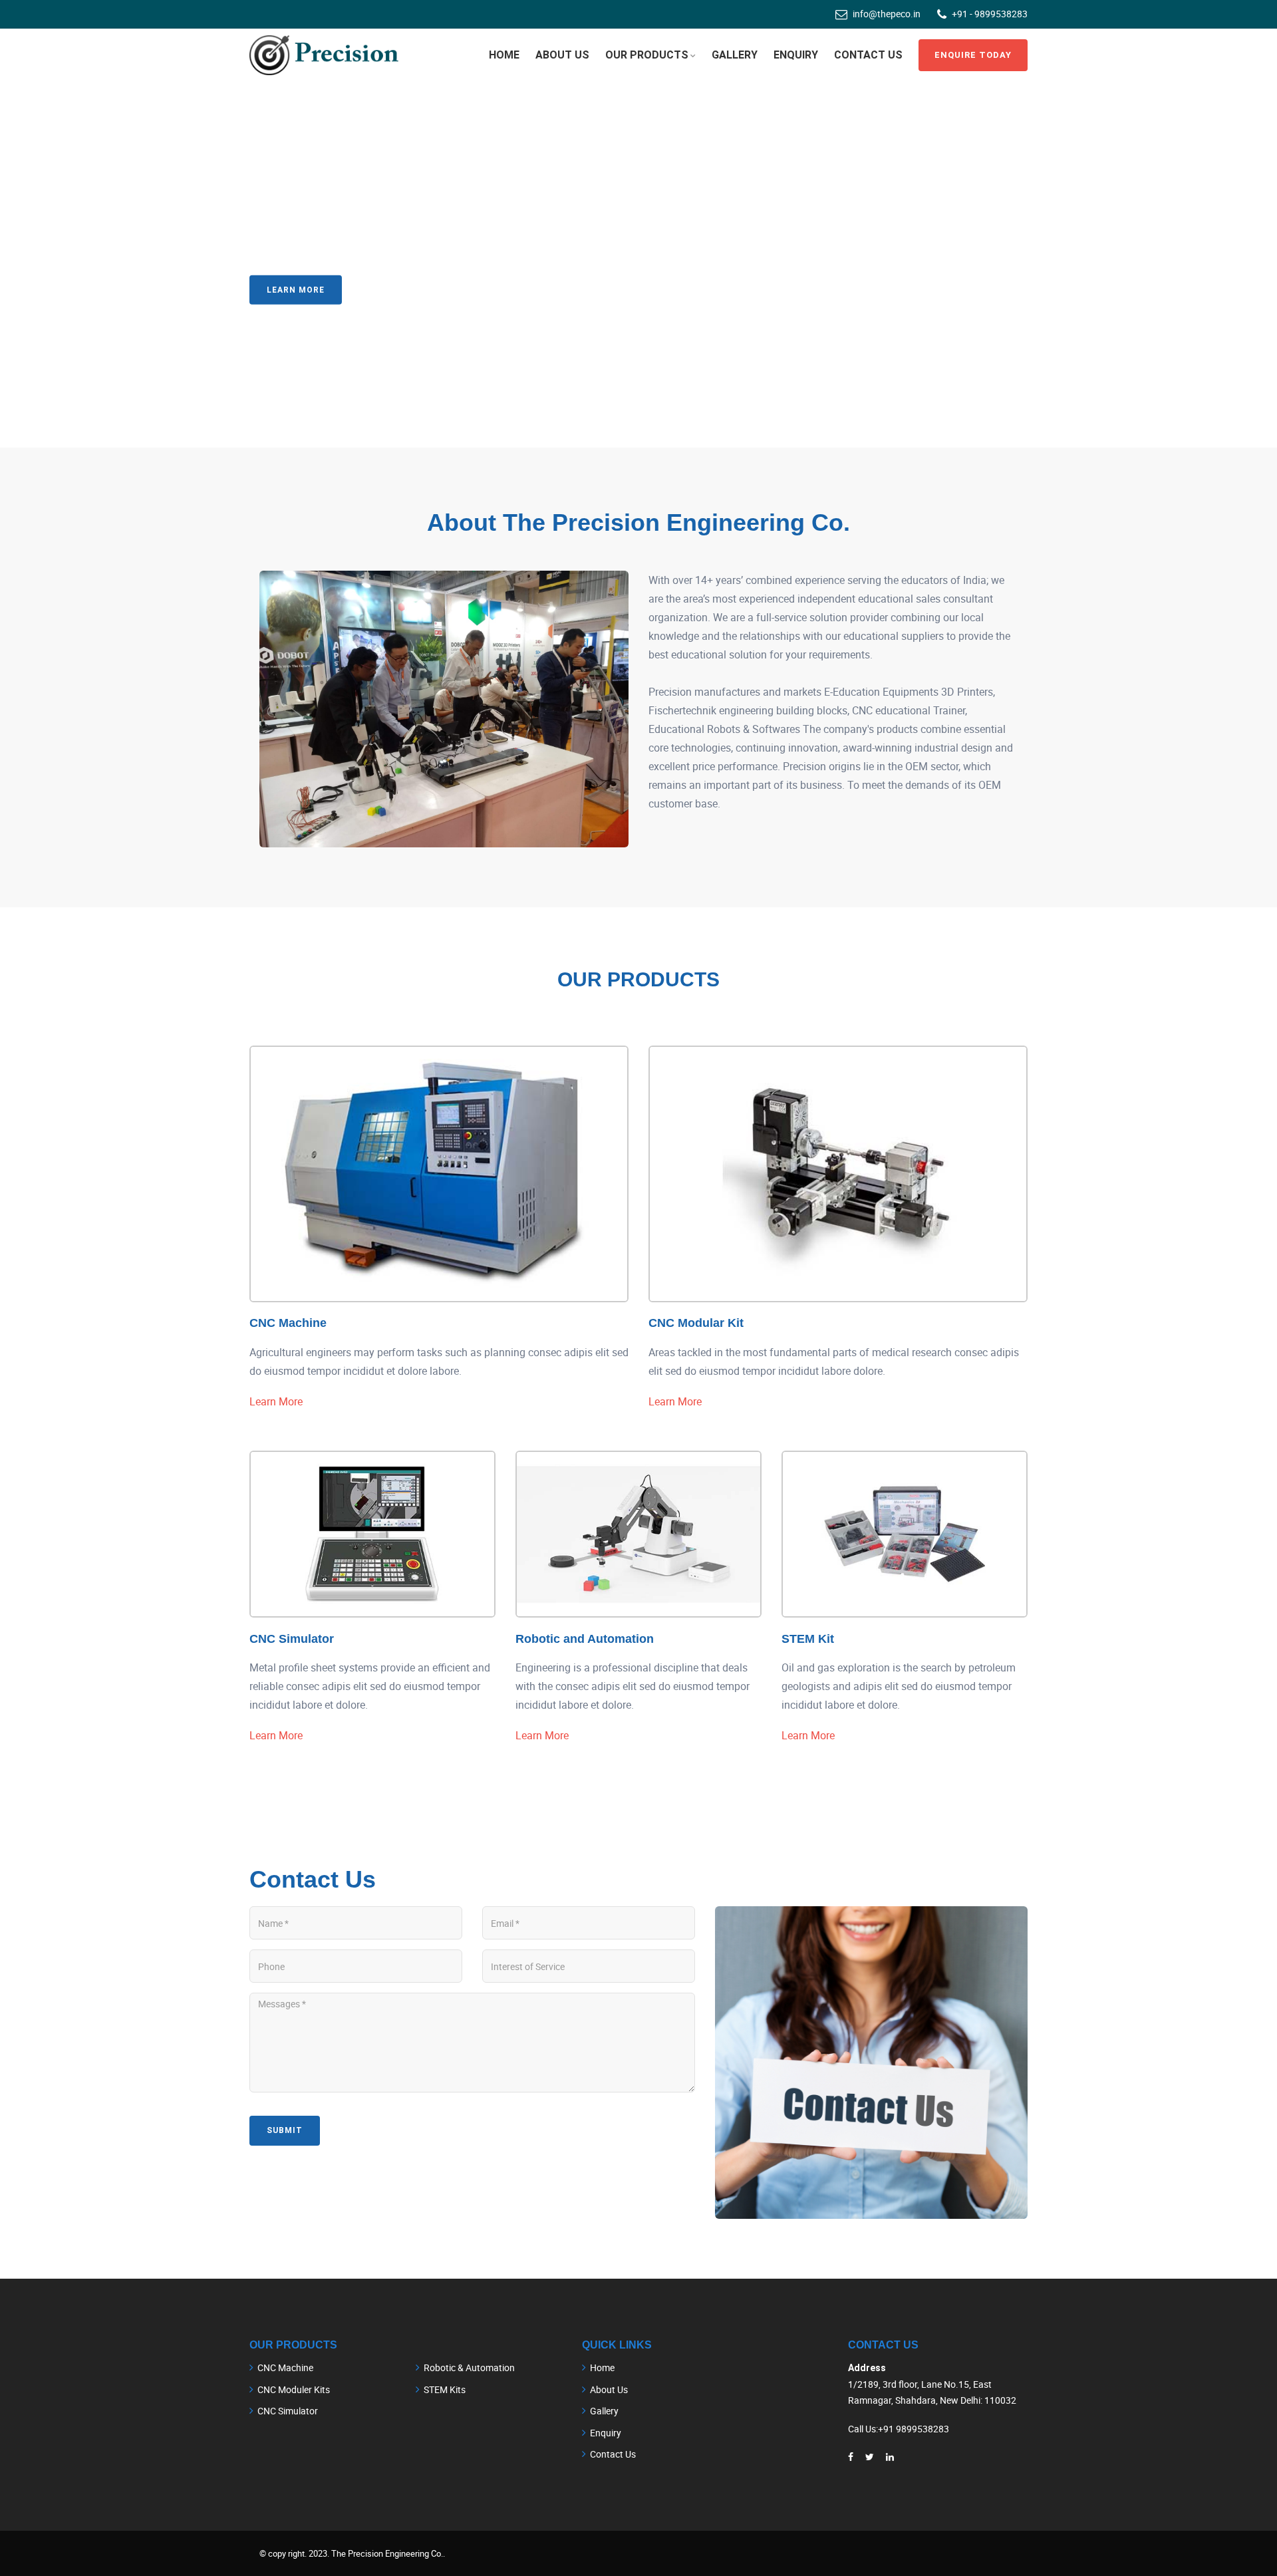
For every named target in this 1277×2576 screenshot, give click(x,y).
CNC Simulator (292, 1639)
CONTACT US (868, 55)
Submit (285, 2130)
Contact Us (402, 289)
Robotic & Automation (469, 2367)
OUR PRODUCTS (647, 55)
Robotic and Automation (585, 1639)
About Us (609, 2389)
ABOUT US (562, 55)
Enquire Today (973, 55)
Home (602, 2367)
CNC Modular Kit (696, 1323)
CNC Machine (288, 1323)
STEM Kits (445, 2389)
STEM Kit (808, 1639)
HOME (504, 55)
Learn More (296, 289)
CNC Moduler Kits (294, 2389)
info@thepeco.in (887, 14)
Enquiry (796, 55)
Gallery (735, 55)
